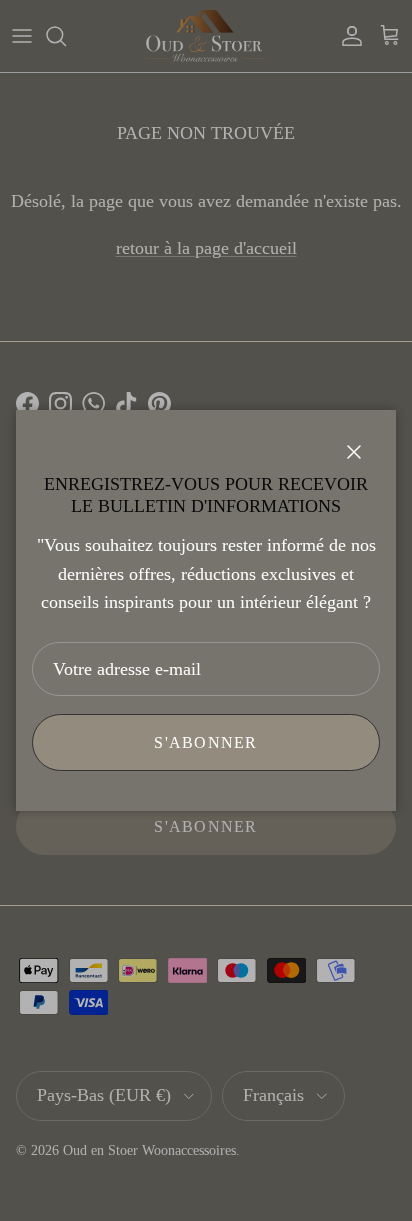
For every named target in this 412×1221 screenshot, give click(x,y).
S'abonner (206, 742)
